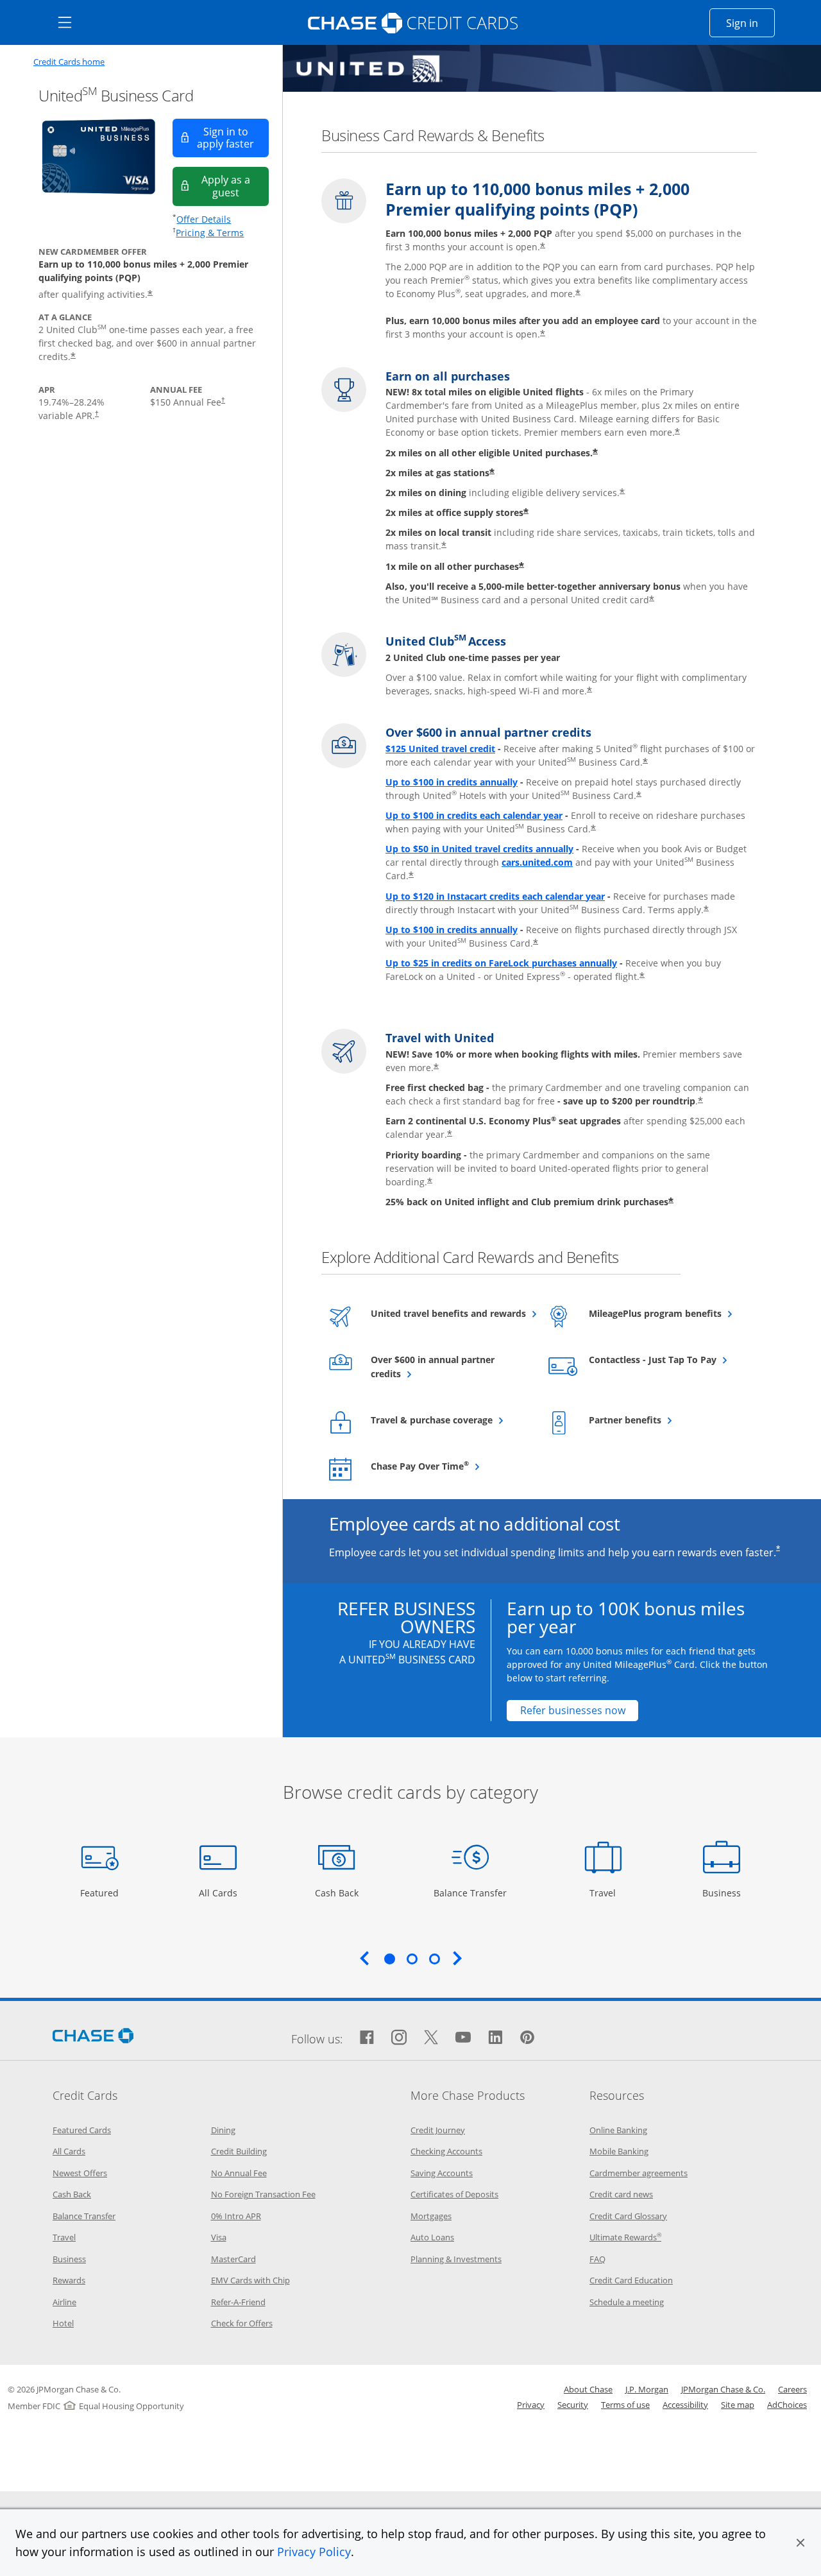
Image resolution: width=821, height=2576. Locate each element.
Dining (223, 2130)
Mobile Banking (619, 2151)
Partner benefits (656, 1420)
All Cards (220, 1893)
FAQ (597, 2259)
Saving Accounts (442, 2173)
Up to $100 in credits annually (452, 782)
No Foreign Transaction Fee (263, 2194)
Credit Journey (438, 2130)
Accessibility (685, 2405)
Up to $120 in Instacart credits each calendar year (495, 896)
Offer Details (204, 219)
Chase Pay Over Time (449, 1466)
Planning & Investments (456, 2259)
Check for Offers (242, 2323)
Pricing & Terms (210, 233)
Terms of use (625, 2405)
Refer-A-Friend (238, 2302)
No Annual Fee (239, 2173)
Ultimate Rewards (625, 2237)
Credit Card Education (631, 2280)
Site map (738, 2405)
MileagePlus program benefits (667, 1313)
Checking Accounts (446, 2151)
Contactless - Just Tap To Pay (667, 1359)
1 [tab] (389, 1959)
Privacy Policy (314, 2552)
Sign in (750, 23)
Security (573, 2405)
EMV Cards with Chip (250, 2280)
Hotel (63, 2323)
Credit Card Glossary (628, 2216)
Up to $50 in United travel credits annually (479, 849)
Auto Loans (432, 2237)
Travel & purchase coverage (449, 1420)
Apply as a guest (235, 186)
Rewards (69, 2280)
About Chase (588, 2389)
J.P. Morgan (647, 2389)
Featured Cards (82, 2130)
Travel (607, 1893)
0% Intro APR (236, 2216)
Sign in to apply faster (233, 138)
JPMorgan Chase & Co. (723, 2389)
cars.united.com (537, 862)
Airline (64, 2302)
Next (457, 1958)
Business (723, 1893)
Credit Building (239, 2151)
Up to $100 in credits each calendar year (474, 815)
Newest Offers (80, 2173)
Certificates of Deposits (454, 2194)
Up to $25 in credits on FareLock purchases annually (501, 963)
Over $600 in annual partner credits (433, 1367)
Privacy (531, 2405)
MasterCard (233, 2259)
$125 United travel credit (440, 749)
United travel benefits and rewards (449, 1313)
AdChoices (787, 2405)
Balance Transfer (470, 1893)
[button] (800, 2543)
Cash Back (337, 1893)
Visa (219, 2237)
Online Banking (618, 2130)
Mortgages (431, 2216)
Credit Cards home (69, 62)
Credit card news (621, 2194)
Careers (792, 2389)
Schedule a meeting (627, 2302)
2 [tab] (412, 1959)
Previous (364, 1958)
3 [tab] (434, 1959)
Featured (101, 1893)
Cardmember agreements (639, 2173)
